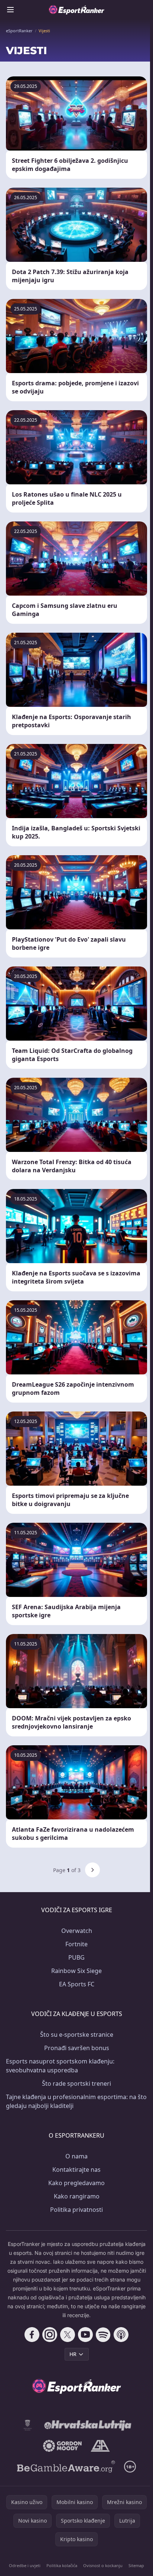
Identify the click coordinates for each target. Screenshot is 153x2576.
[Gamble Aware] (66, 2467)
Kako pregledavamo (76, 2183)
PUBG (76, 1957)
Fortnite (76, 1944)
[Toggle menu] (10, 10)
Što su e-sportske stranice (77, 2035)
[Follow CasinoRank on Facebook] (32, 2335)
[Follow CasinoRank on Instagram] (50, 2335)
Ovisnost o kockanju (103, 2565)
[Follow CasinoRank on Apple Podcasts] (121, 2335)
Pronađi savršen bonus (77, 2048)
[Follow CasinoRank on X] (68, 2335)
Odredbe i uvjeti (25, 2565)
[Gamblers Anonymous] (100, 2446)
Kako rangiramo (77, 2196)
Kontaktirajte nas (76, 2170)
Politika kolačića (62, 2565)
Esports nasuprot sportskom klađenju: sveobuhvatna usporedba (60, 2066)
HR (73, 2354)
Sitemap (136, 2565)
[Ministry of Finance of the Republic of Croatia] (28, 2425)
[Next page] (92, 1870)
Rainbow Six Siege (76, 1971)
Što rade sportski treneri (76, 2083)
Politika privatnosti (76, 2210)
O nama (76, 2156)
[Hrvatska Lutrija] (88, 2425)
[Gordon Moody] (62, 2446)
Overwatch (77, 1931)
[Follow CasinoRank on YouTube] (85, 2335)
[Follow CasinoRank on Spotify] (103, 2335)
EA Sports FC (77, 1984)
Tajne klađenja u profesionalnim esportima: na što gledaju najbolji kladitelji (76, 2101)
